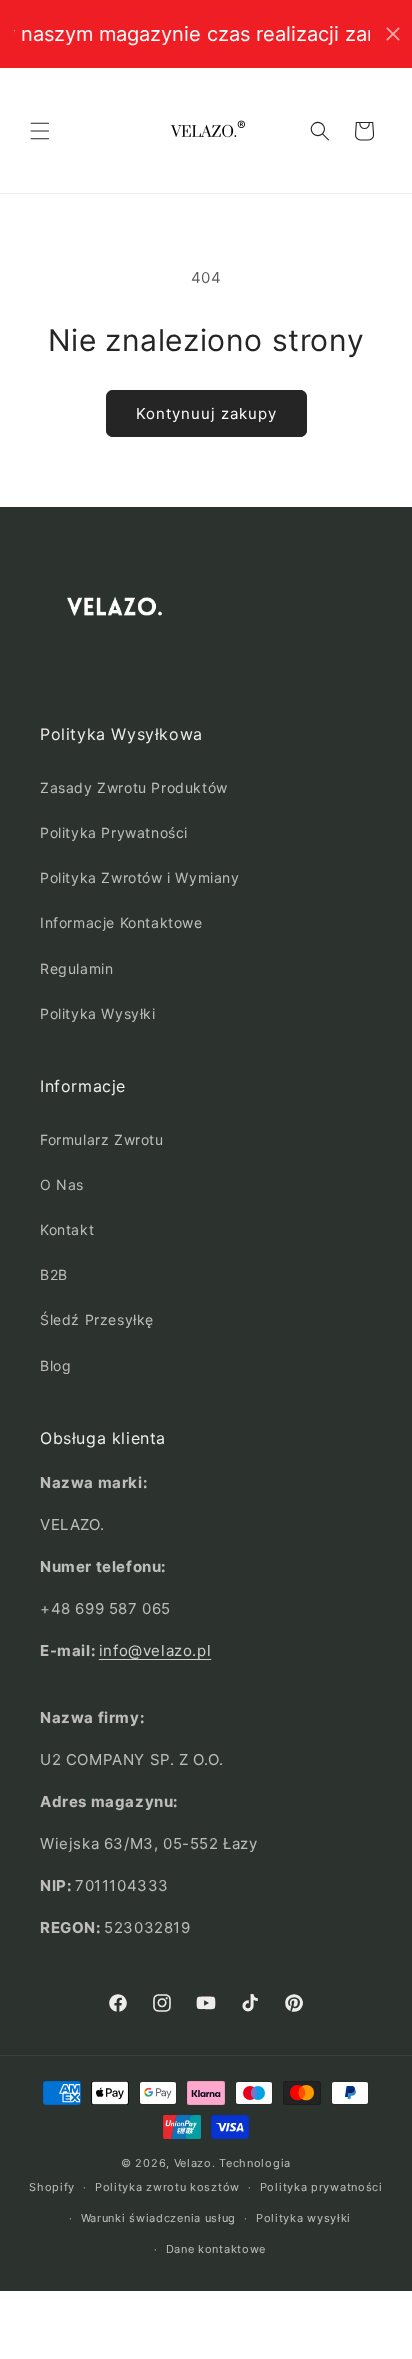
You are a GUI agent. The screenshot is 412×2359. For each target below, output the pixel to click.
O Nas (62, 1184)
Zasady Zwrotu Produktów (134, 787)
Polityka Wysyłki (98, 1013)
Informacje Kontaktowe (121, 922)
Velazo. (195, 2163)
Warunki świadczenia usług (159, 2218)
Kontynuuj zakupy (206, 413)
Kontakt (67, 1229)
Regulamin (76, 968)
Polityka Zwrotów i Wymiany (140, 877)
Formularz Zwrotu (102, 1139)
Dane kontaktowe (216, 2249)
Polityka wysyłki (303, 2218)
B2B (54, 1274)
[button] (40, 131)
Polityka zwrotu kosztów (167, 2187)
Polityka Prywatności (114, 832)
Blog (55, 1365)
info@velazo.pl (155, 1650)
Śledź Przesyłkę (97, 1319)
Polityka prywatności (321, 2187)
